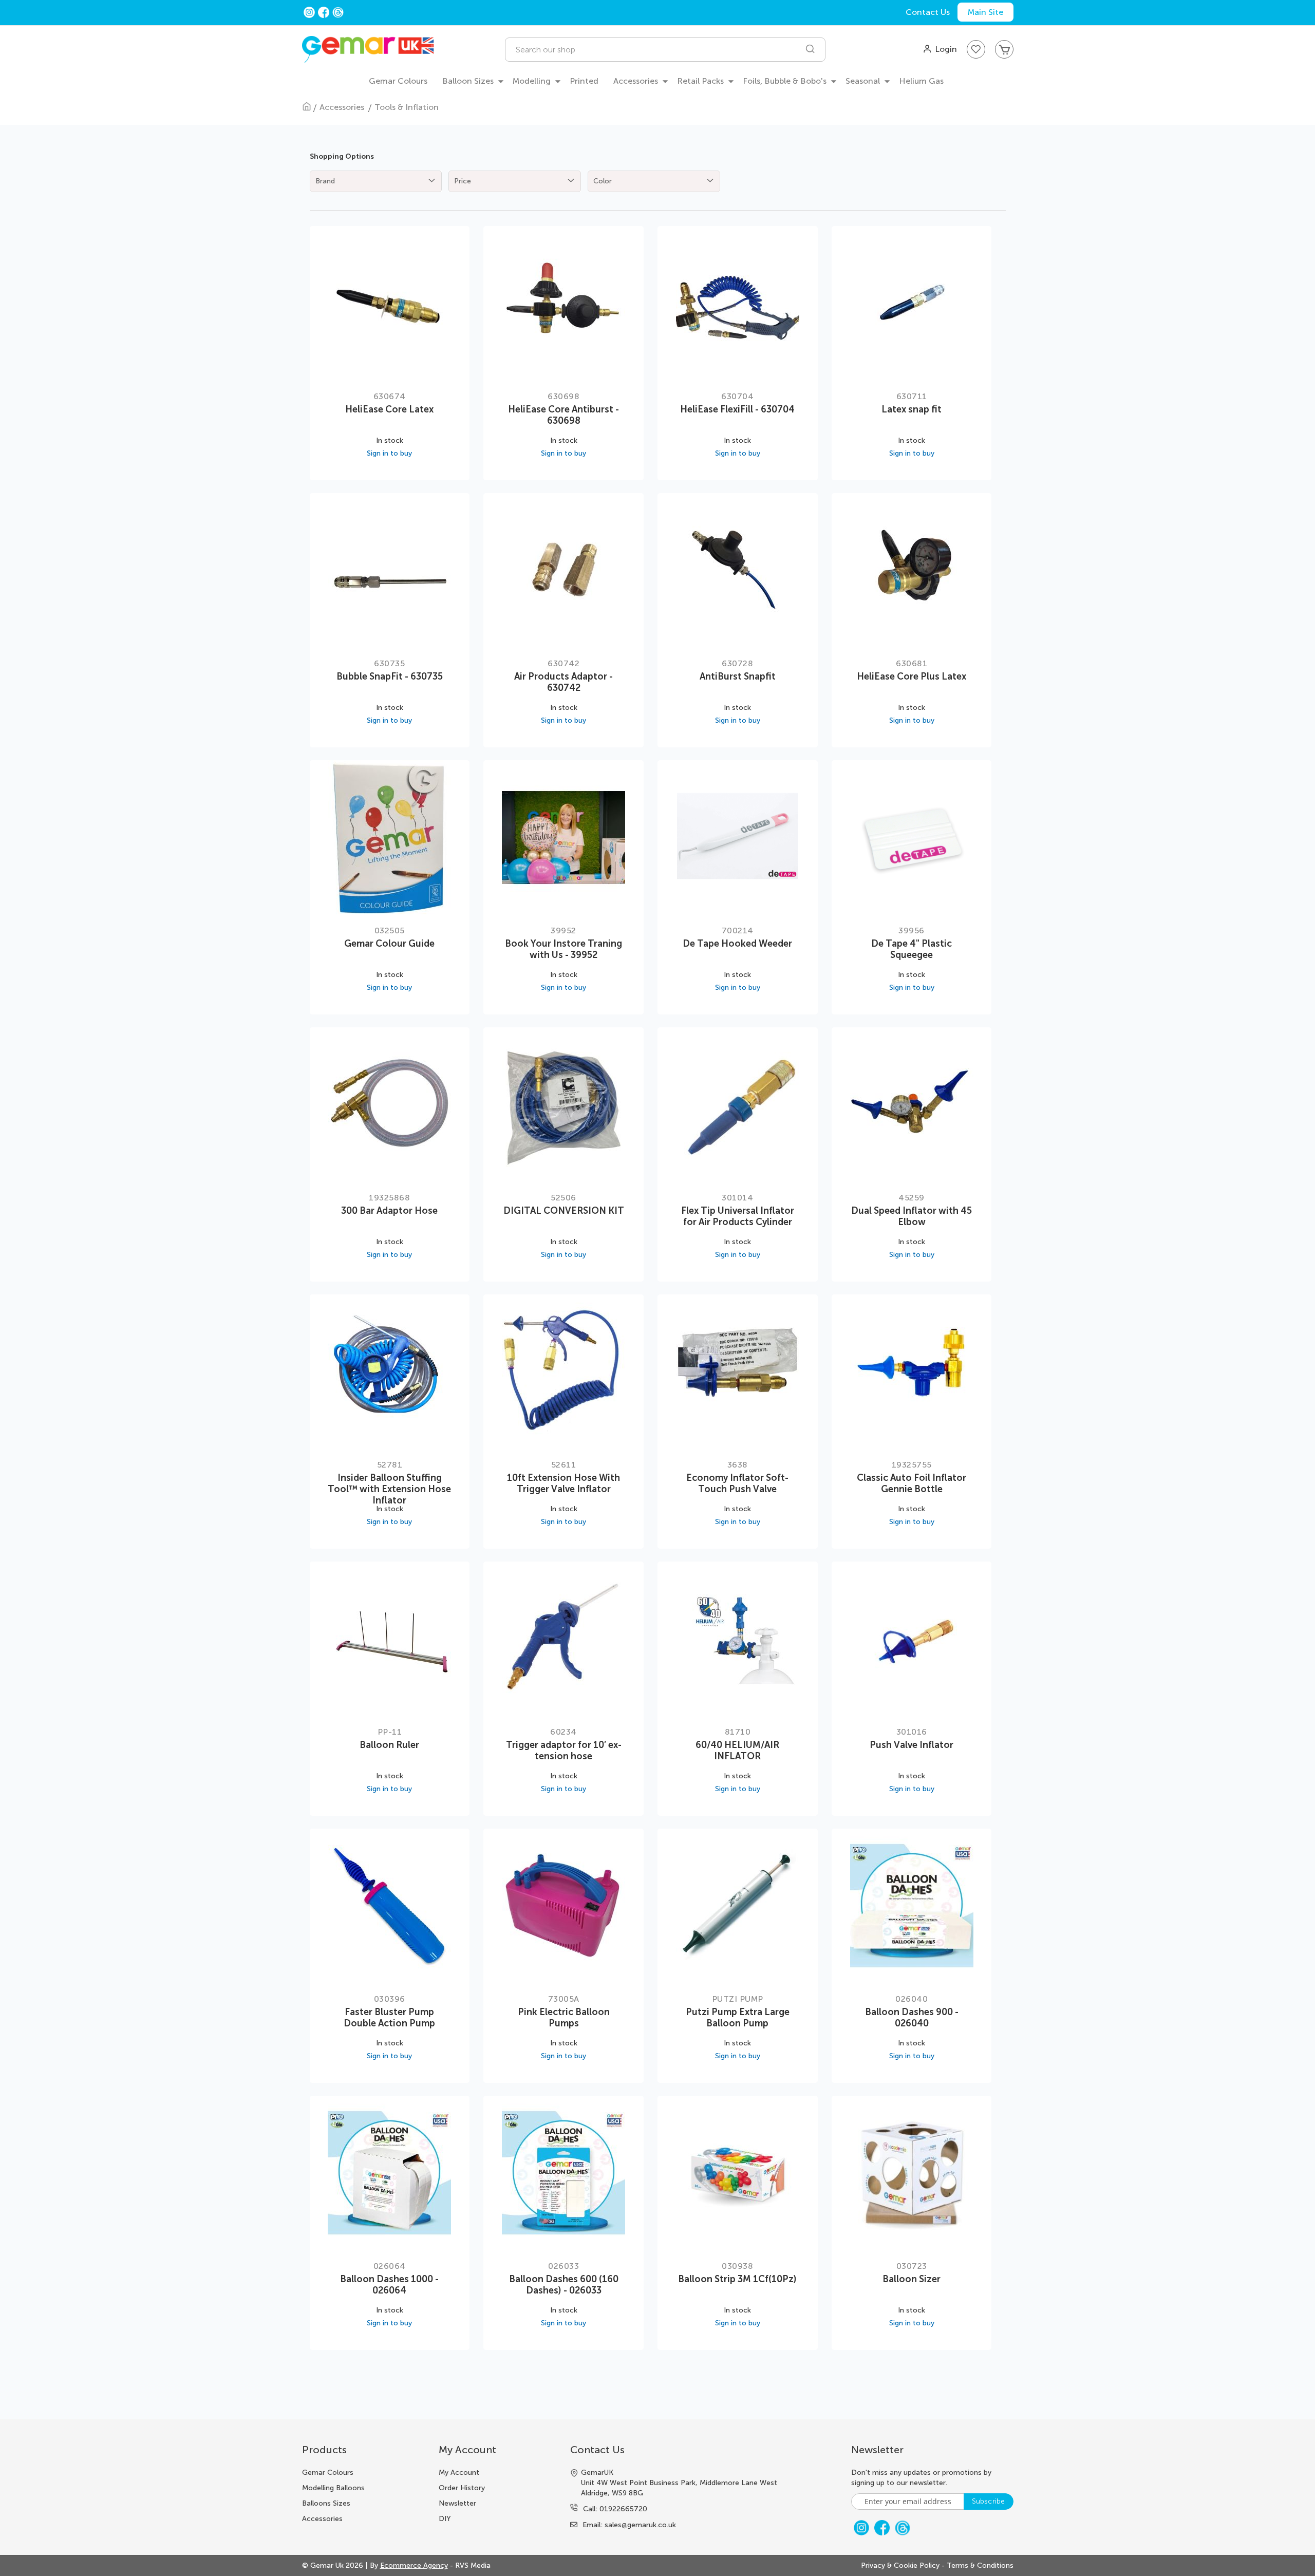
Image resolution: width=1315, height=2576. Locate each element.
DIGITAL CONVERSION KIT (564, 1211)
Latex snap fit (912, 409)
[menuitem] (398, 81)
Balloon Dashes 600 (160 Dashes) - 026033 (564, 2285)
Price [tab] (463, 181)
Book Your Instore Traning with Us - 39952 (563, 949)
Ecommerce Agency (414, 2565)
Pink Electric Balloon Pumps (564, 2018)
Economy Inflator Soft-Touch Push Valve (737, 1483)
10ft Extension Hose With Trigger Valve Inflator (563, 1483)
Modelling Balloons (333, 2488)
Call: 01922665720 (615, 2509)
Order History (462, 2488)
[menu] (657, 82)
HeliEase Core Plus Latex (912, 676)
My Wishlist (976, 49)
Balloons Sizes (326, 2503)
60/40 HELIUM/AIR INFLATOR (737, 1751)
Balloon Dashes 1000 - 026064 (389, 2285)
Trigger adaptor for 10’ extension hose (564, 1751)
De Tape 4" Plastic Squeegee (912, 949)
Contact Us (928, 12)
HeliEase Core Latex (389, 409)
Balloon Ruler (389, 1745)
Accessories (343, 107)
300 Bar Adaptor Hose (389, 1211)
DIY (445, 2519)
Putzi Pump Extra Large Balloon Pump (738, 2018)
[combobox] (665, 50)
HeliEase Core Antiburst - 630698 (563, 415)
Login (946, 49)
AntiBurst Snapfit (738, 676)
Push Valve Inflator (912, 1745)
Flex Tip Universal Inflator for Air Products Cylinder (738, 1216)
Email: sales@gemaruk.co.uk (629, 2525)
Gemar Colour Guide (389, 944)
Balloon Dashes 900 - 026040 (912, 2018)
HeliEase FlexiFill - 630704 (737, 409)
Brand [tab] (325, 181)
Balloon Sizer (912, 2279)
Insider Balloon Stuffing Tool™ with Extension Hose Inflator (389, 1489)
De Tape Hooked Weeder (737, 944)
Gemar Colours (328, 2472)
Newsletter (457, 2503)
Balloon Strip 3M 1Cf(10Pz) (737, 2279)
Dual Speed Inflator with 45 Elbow (912, 1216)
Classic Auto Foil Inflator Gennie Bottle (912, 1483)
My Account (459, 2472)
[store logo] (368, 50)
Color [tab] (603, 181)
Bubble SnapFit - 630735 (390, 676)
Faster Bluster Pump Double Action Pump (389, 2018)
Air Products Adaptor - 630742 (563, 682)
